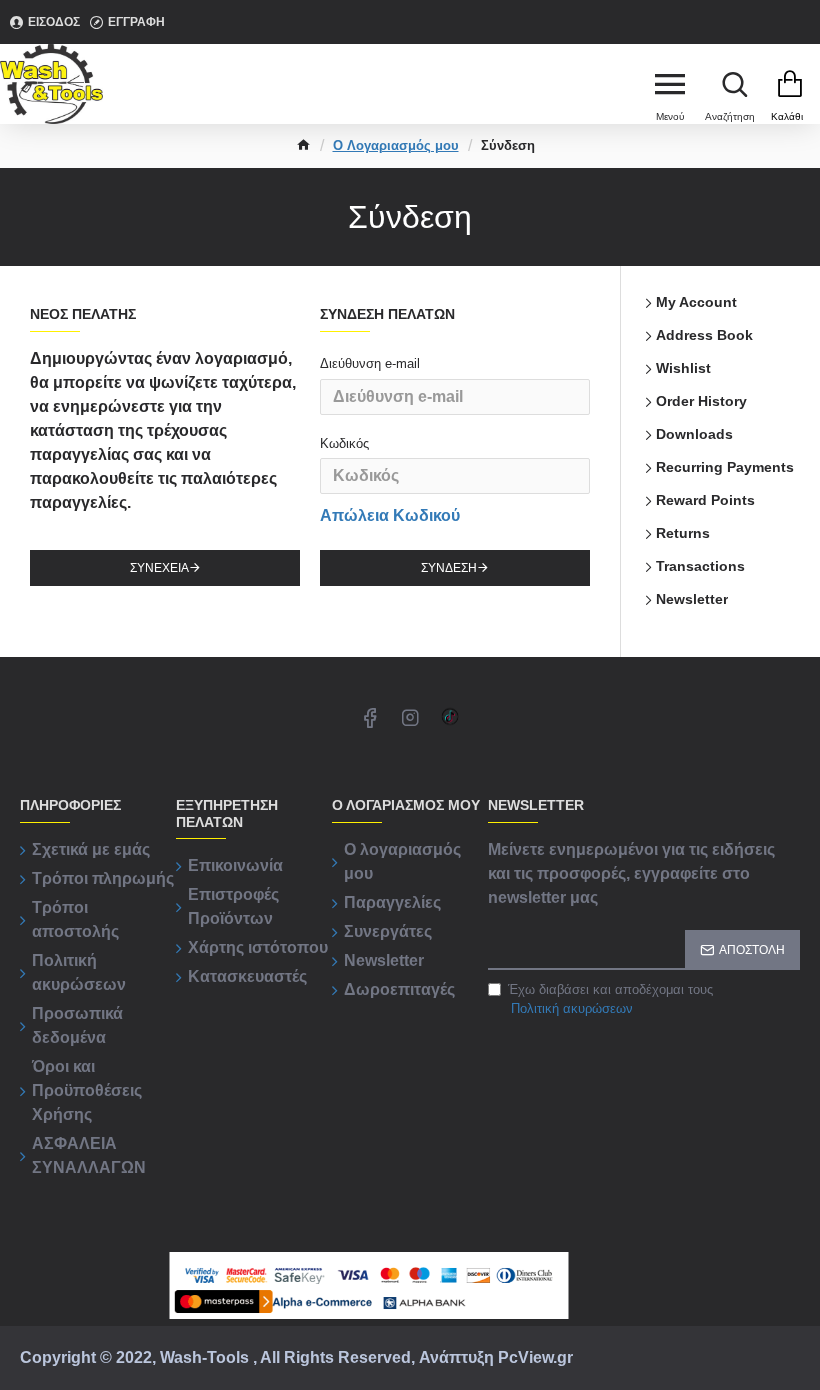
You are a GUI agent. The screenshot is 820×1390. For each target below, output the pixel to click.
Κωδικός (344, 443)
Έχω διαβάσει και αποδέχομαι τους (610, 999)
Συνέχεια (159, 568)
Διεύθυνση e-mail (370, 363)
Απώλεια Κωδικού (390, 515)
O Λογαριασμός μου (396, 145)
